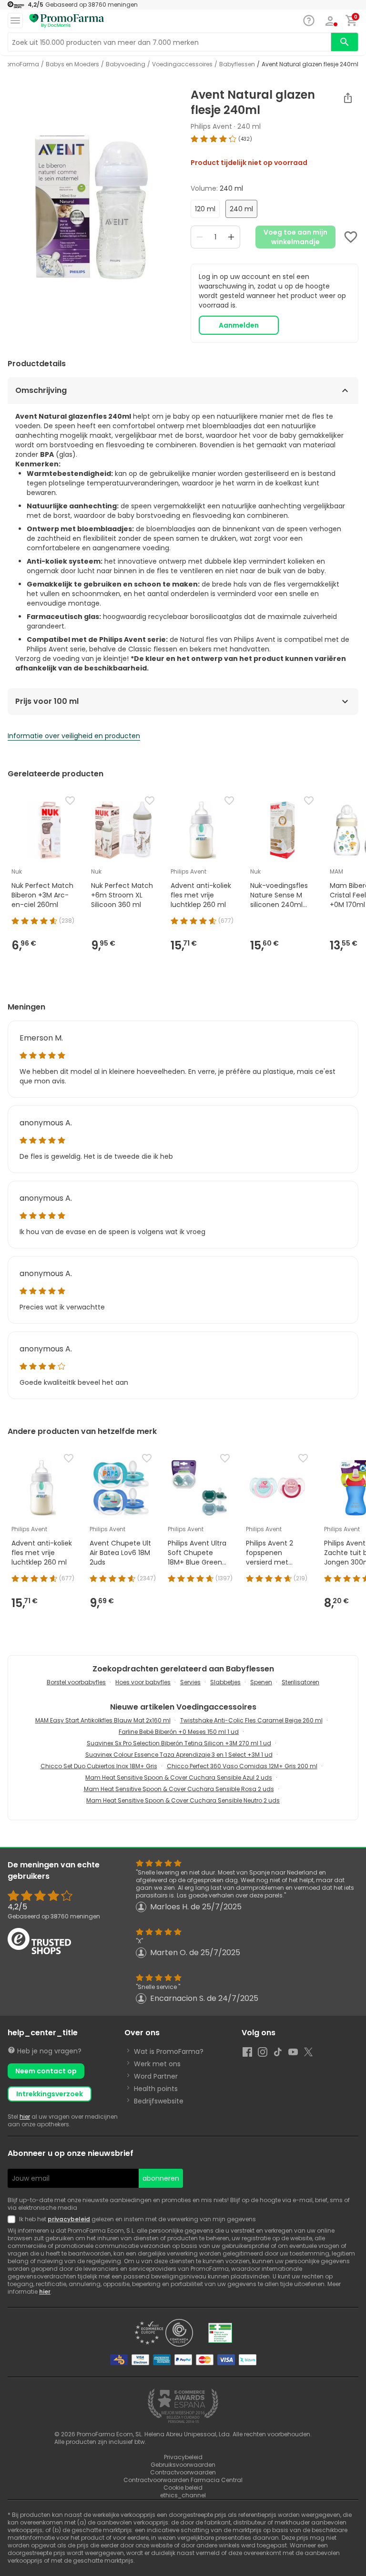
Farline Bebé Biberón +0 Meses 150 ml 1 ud (179, 1732)
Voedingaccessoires (182, 64)
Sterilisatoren (300, 1682)
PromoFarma (20, 64)
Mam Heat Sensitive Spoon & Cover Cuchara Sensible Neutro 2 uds (183, 1800)
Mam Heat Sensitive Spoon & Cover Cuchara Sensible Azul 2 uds (179, 1777)
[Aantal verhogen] (231, 237)
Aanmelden (239, 325)
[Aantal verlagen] (200, 237)
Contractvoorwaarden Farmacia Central (183, 2480)
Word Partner (156, 2076)
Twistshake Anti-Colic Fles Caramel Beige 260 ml (251, 1720)
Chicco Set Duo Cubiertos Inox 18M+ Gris (99, 1766)
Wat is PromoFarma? (169, 2051)
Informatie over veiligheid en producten (74, 736)
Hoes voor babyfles (143, 1682)
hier (25, 2117)
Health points (156, 2089)
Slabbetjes (225, 1682)
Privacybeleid (183, 2457)
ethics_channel (183, 2495)
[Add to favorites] (351, 237)
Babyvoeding (126, 64)
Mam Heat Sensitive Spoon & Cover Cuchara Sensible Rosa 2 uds (179, 1789)
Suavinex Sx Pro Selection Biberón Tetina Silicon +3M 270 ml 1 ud (179, 1743)
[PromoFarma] (67, 21)
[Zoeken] (345, 42)
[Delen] (348, 98)
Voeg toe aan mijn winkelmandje (295, 237)
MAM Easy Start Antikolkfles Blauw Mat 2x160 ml (103, 1720)
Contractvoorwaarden (183, 2472)
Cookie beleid (183, 2488)
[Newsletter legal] (13, 2219)
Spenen (261, 1682)
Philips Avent (211, 126)
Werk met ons (157, 2064)
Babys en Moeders (72, 64)
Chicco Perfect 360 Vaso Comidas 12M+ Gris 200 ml (242, 1766)
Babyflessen (237, 64)
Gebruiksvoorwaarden (183, 2465)
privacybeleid (69, 2219)
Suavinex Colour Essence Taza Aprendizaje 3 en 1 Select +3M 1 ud (179, 1755)
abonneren (161, 2178)
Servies (190, 1682)
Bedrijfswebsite (159, 2101)
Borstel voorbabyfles (76, 1682)
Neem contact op (46, 2071)
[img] (91, 207)
